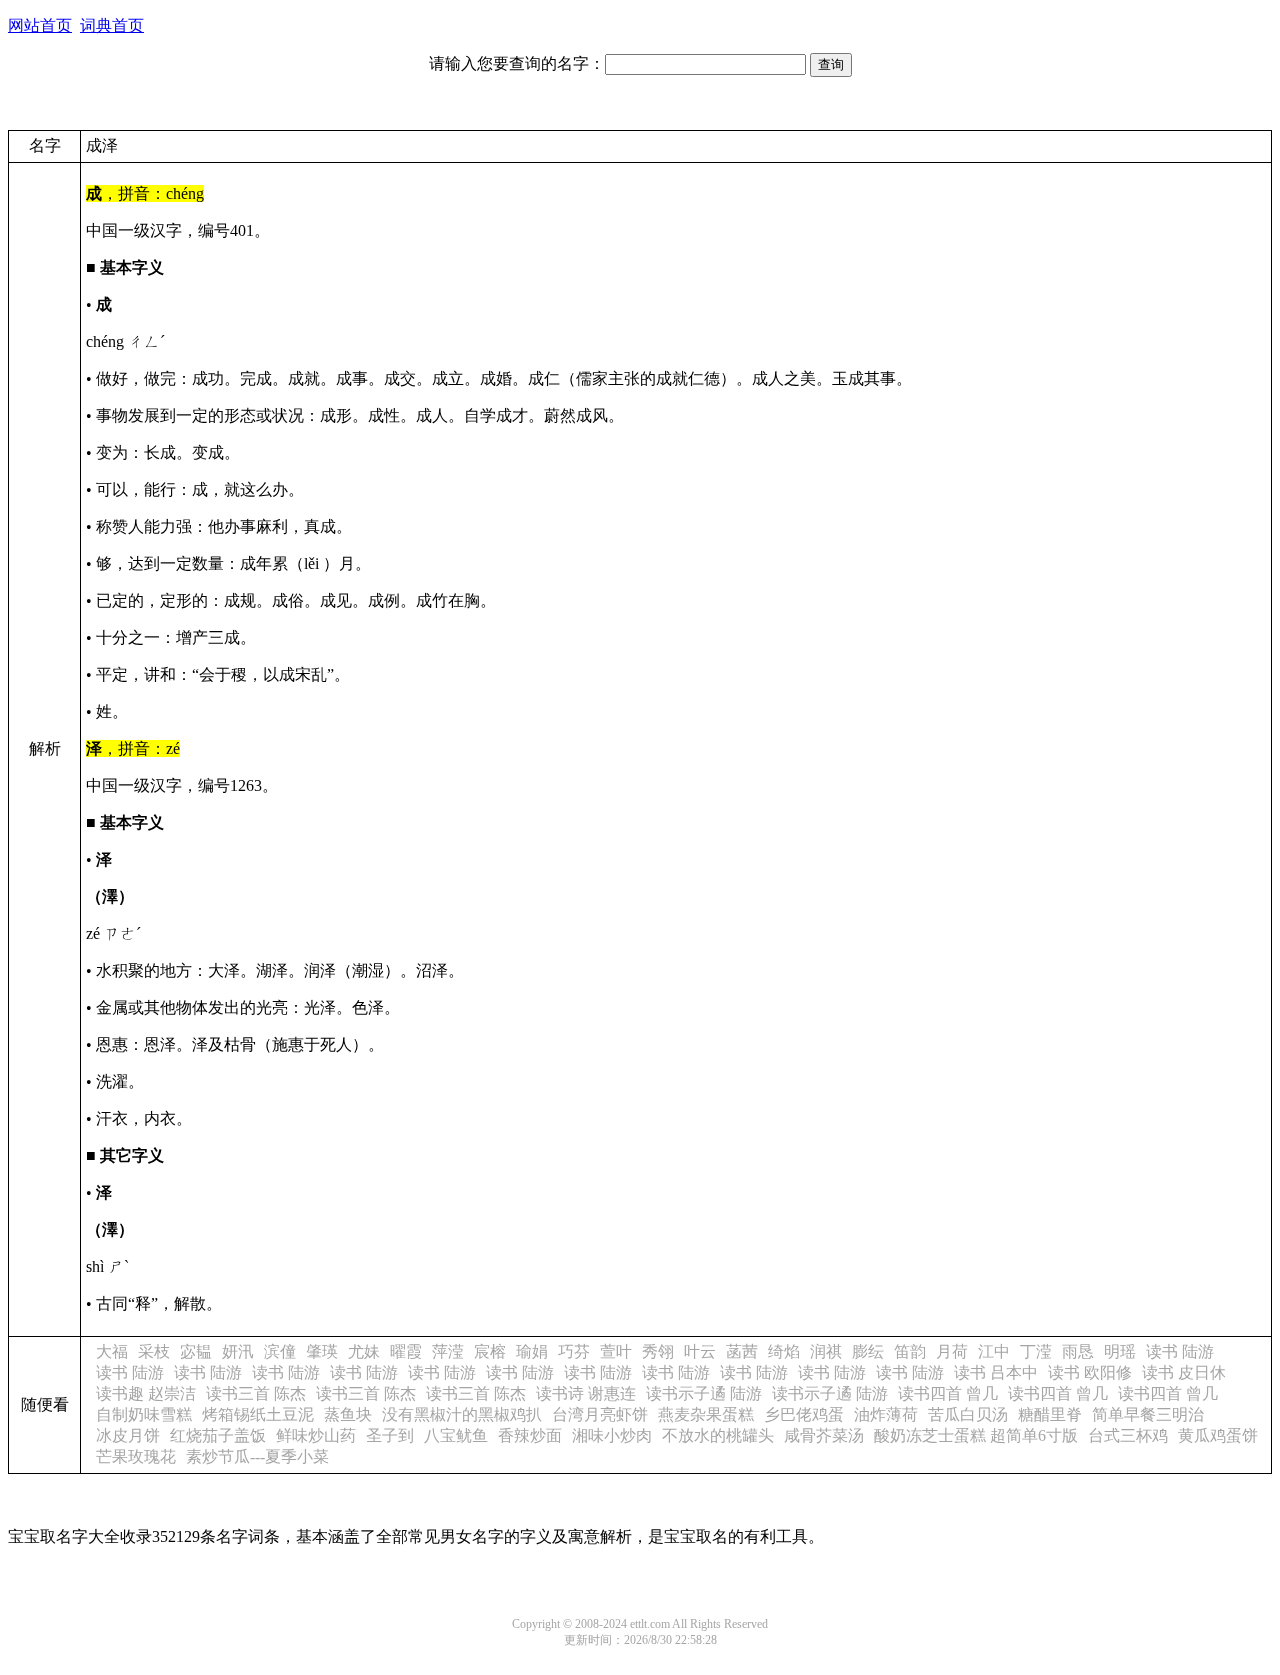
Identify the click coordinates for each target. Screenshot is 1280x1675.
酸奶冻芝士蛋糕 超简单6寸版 (976, 1435)
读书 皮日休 (1184, 1372)
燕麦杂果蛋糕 (706, 1414)
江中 (994, 1351)
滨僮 (280, 1351)
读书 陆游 (1180, 1351)
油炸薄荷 (886, 1414)
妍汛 (238, 1351)
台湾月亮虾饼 (600, 1414)
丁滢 (1036, 1351)
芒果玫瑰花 (136, 1456)
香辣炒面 (530, 1435)
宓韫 (196, 1351)
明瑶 (1120, 1351)
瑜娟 (532, 1351)
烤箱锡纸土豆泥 (258, 1414)
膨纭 (868, 1351)
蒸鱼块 (348, 1414)
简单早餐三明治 (1148, 1414)
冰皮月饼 (128, 1435)
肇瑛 (322, 1351)
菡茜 (742, 1351)
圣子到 (390, 1435)
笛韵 (910, 1351)
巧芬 (574, 1351)
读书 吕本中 (996, 1372)
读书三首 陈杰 (256, 1393)
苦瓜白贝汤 (968, 1414)
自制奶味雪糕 (144, 1414)
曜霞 (406, 1351)
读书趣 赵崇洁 (146, 1393)
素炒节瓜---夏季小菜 (257, 1456)
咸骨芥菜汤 (824, 1435)
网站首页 (40, 25)
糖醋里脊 (1050, 1414)
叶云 (700, 1351)
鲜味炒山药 (316, 1435)
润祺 (826, 1351)
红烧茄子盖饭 (218, 1435)
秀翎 (658, 1351)
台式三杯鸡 (1128, 1435)
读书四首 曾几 (948, 1393)
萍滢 (448, 1351)
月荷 (952, 1351)
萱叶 (616, 1351)
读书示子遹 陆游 (704, 1393)
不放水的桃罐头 (718, 1435)
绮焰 (784, 1351)
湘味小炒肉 (612, 1435)
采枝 (154, 1351)
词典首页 (112, 25)
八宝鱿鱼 (456, 1435)
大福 (112, 1351)
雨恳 (1078, 1351)
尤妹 (364, 1351)
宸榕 (490, 1351)
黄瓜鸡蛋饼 (1218, 1435)
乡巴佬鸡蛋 (804, 1414)
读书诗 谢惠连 (586, 1393)
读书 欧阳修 (1090, 1372)
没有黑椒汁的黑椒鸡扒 (462, 1414)
